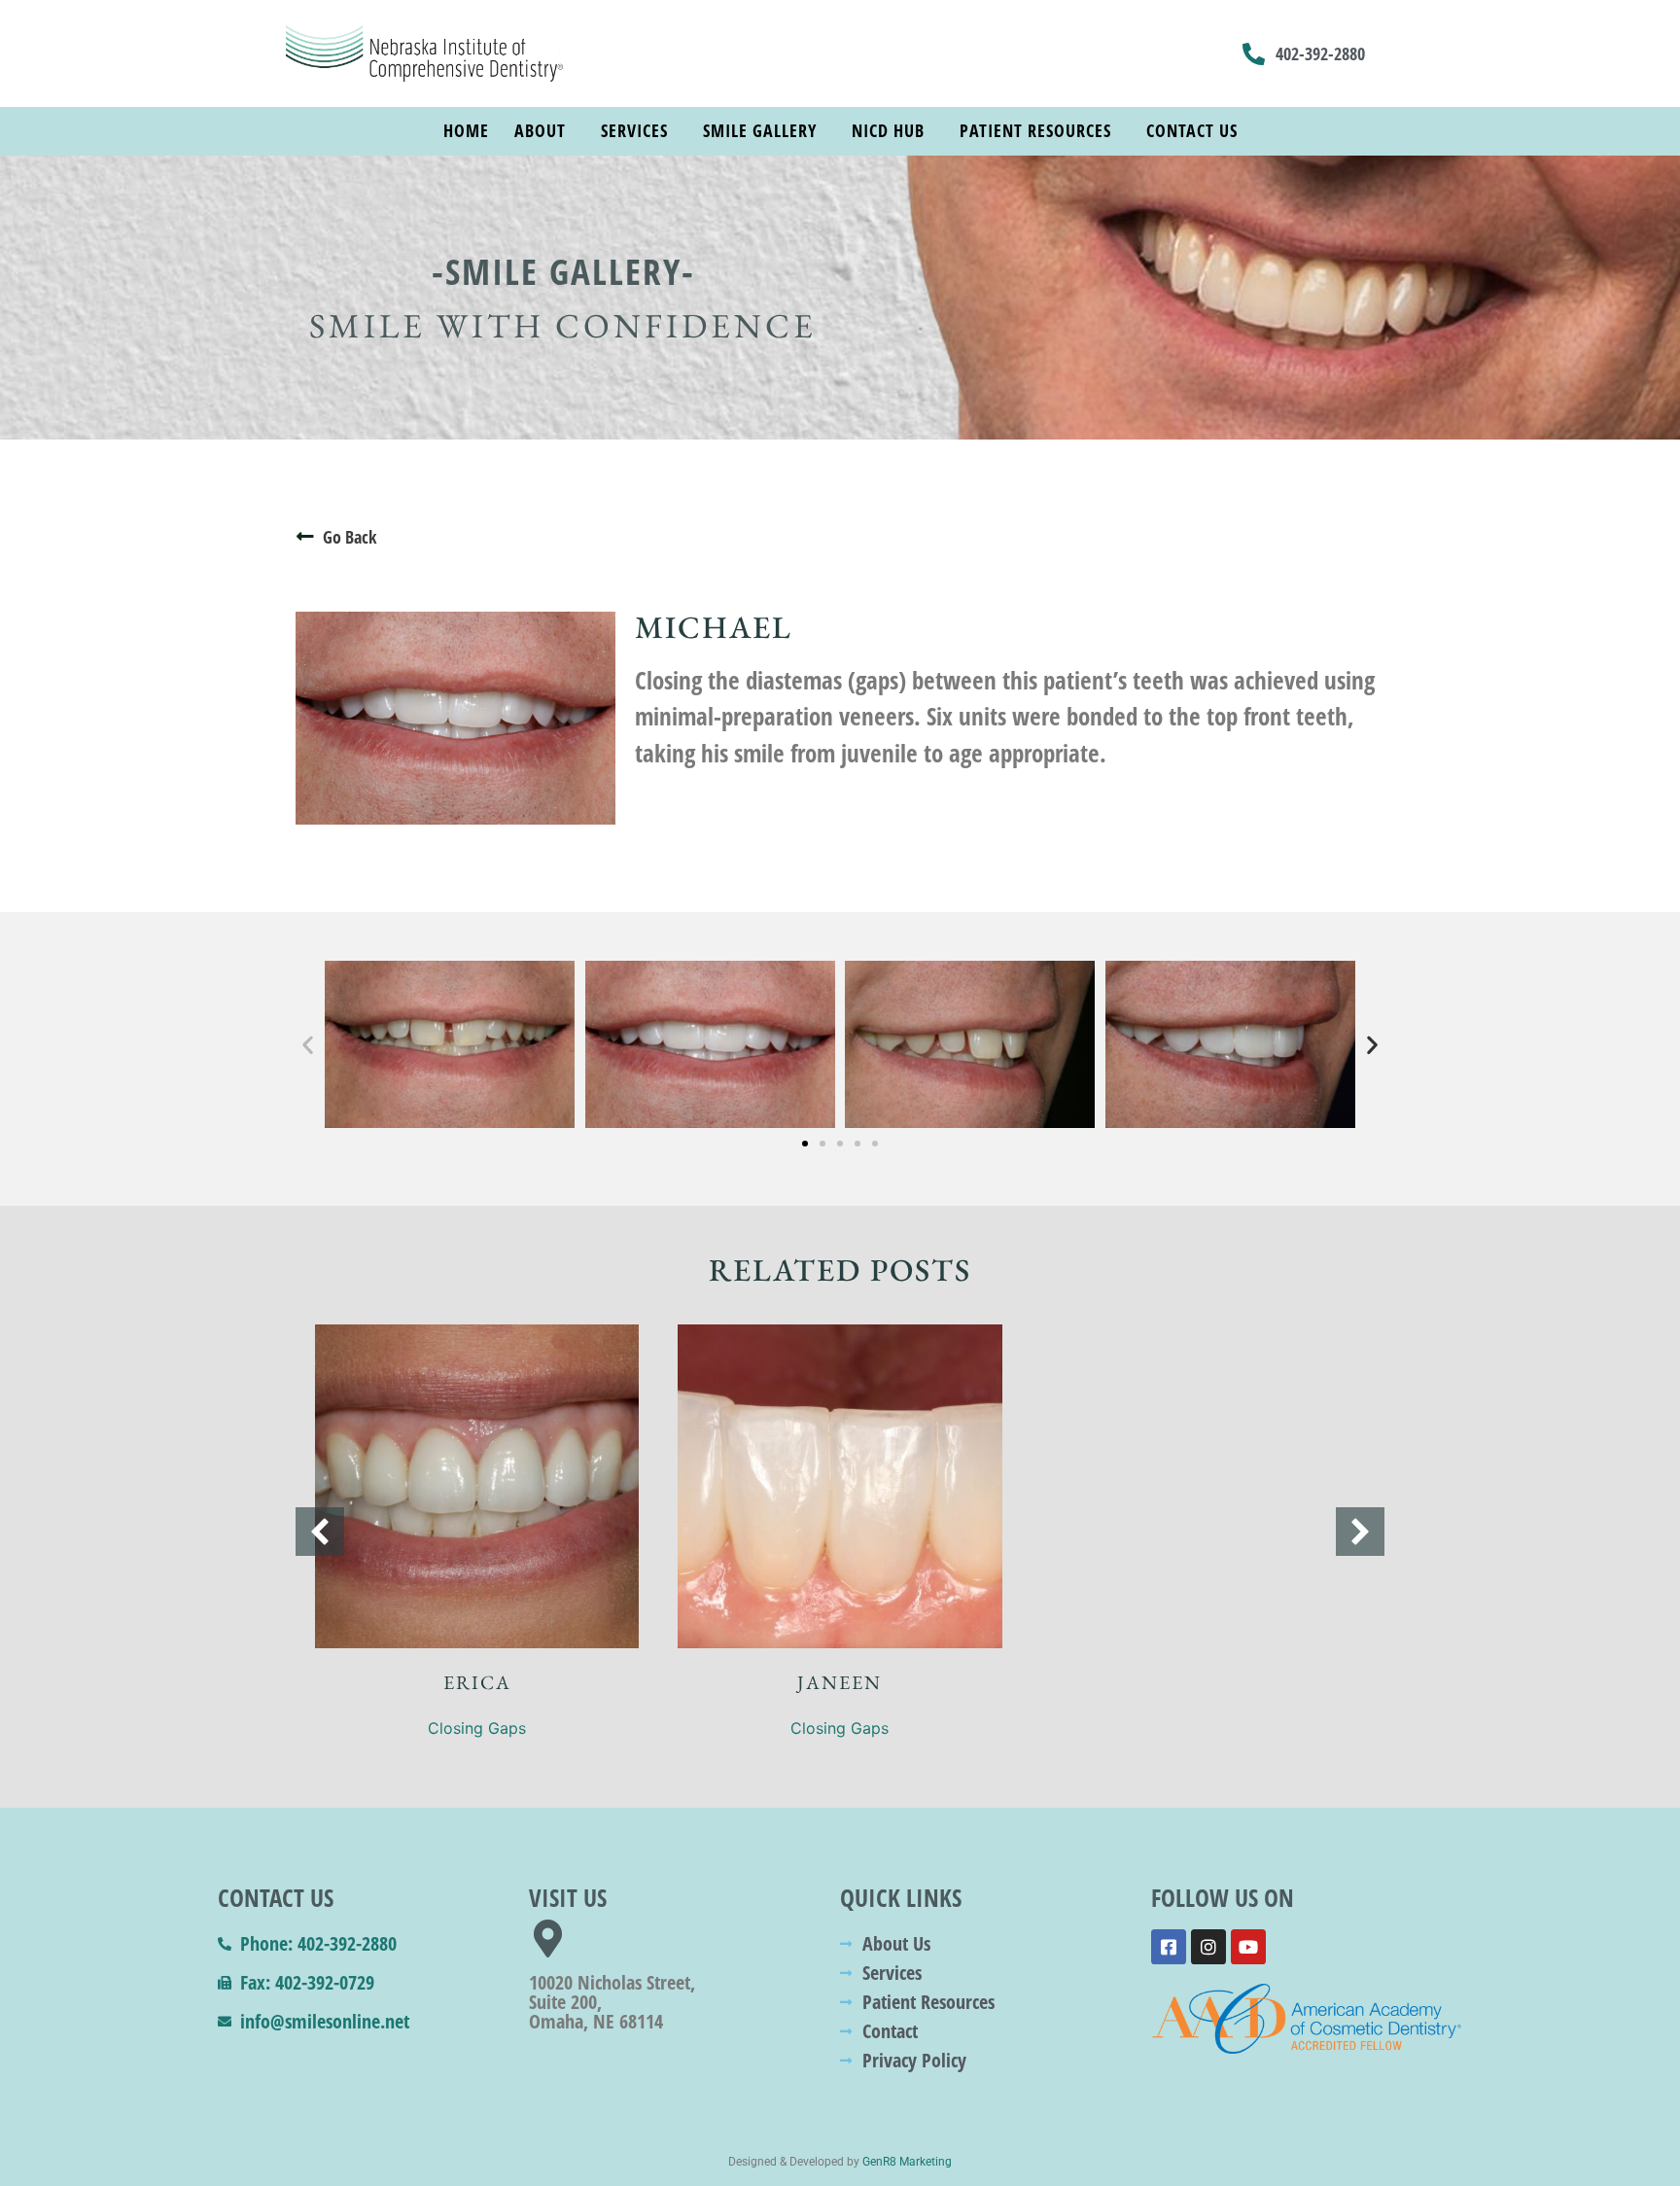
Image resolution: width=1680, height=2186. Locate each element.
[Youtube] (1248, 1947)
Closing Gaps (477, 1728)
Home (466, 130)
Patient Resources (1035, 130)
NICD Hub (888, 130)
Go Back (350, 537)
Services (634, 130)
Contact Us (1192, 130)
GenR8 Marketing (907, 2162)
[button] (308, 1044)
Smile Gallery (760, 130)
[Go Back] (305, 537)
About (540, 130)
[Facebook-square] (1169, 1947)
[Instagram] (1208, 1947)
